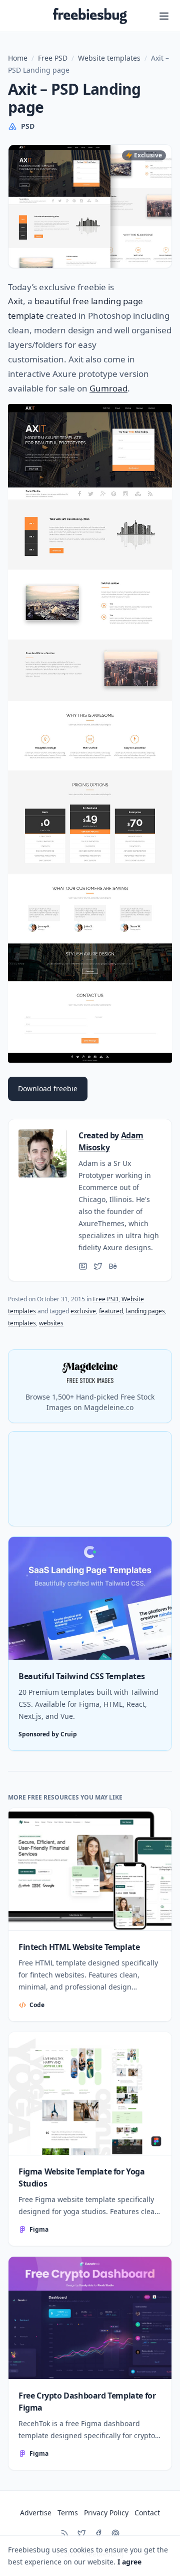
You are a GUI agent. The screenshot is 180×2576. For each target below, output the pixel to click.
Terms (68, 2513)
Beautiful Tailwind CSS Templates (81, 1676)
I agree (129, 2562)
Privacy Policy (106, 2513)
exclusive (83, 1311)
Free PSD (53, 58)
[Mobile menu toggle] (164, 16)
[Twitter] (81, 2533)
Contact (147, 2513)
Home (18, 58)
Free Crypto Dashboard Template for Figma (87, 2402)
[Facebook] (98, 2533)
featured (111, 1311)
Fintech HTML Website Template (79, 1947)
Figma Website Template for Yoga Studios (82, 2177)
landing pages (145, 1311)
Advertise (36, 2513)
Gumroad (108, 388)
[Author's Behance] (113, 1266)
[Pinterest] (115, 2533)
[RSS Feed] (64, 2533)
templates (22, 1323)
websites (51, 1323)
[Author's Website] (83, 1266)
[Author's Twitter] (98, 1266)
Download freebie (48, 1088)
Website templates (109, 58)
